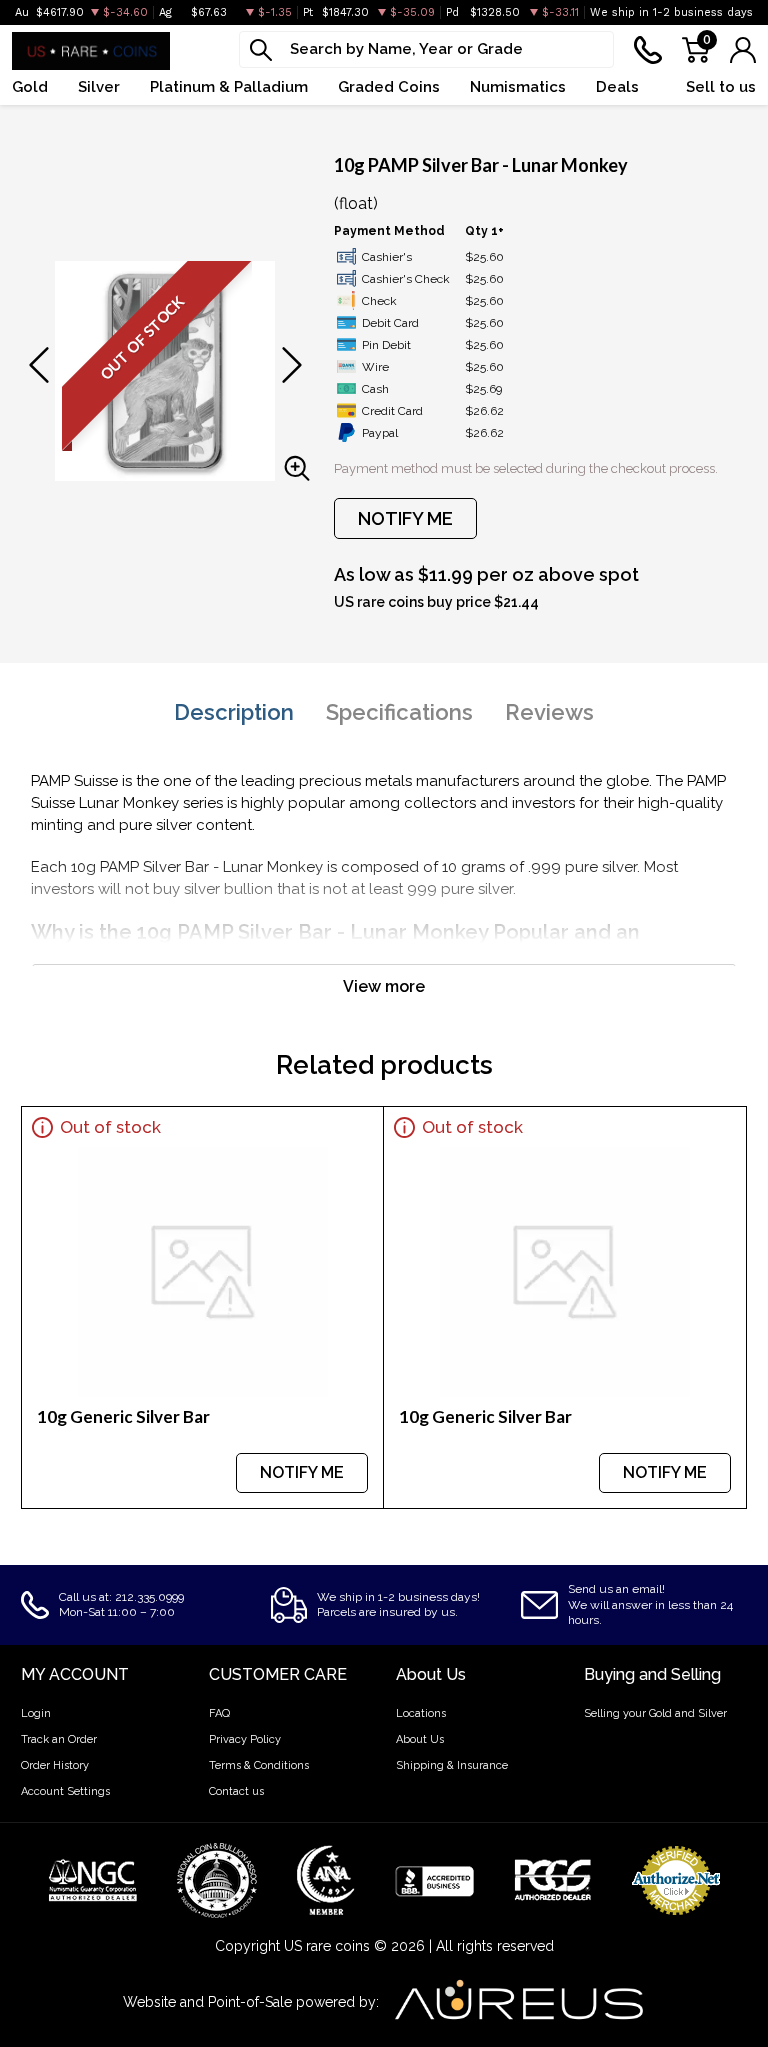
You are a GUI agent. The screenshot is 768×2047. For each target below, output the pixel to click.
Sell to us (721, 87)
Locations (421, 1713)
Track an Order (59, 1739)
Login (36, 1713)
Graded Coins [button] (389, 87)
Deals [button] (617, 87)
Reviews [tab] (549, 712)
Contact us (236, 1791)
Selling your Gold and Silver (655, 1713)
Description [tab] (234, 712)
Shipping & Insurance (452, 1765)
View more (384, 986)
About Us (420, 1739)
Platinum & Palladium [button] (229, 87)
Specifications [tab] (399, 712)
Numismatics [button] (518, 87)
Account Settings (65, 1791)
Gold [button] (30, 87)
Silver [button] (99, 87)
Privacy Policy (245, 1739)
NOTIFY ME (405, 518)
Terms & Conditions (259, 1765)
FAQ (219, 1713)
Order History (55, 1765)
